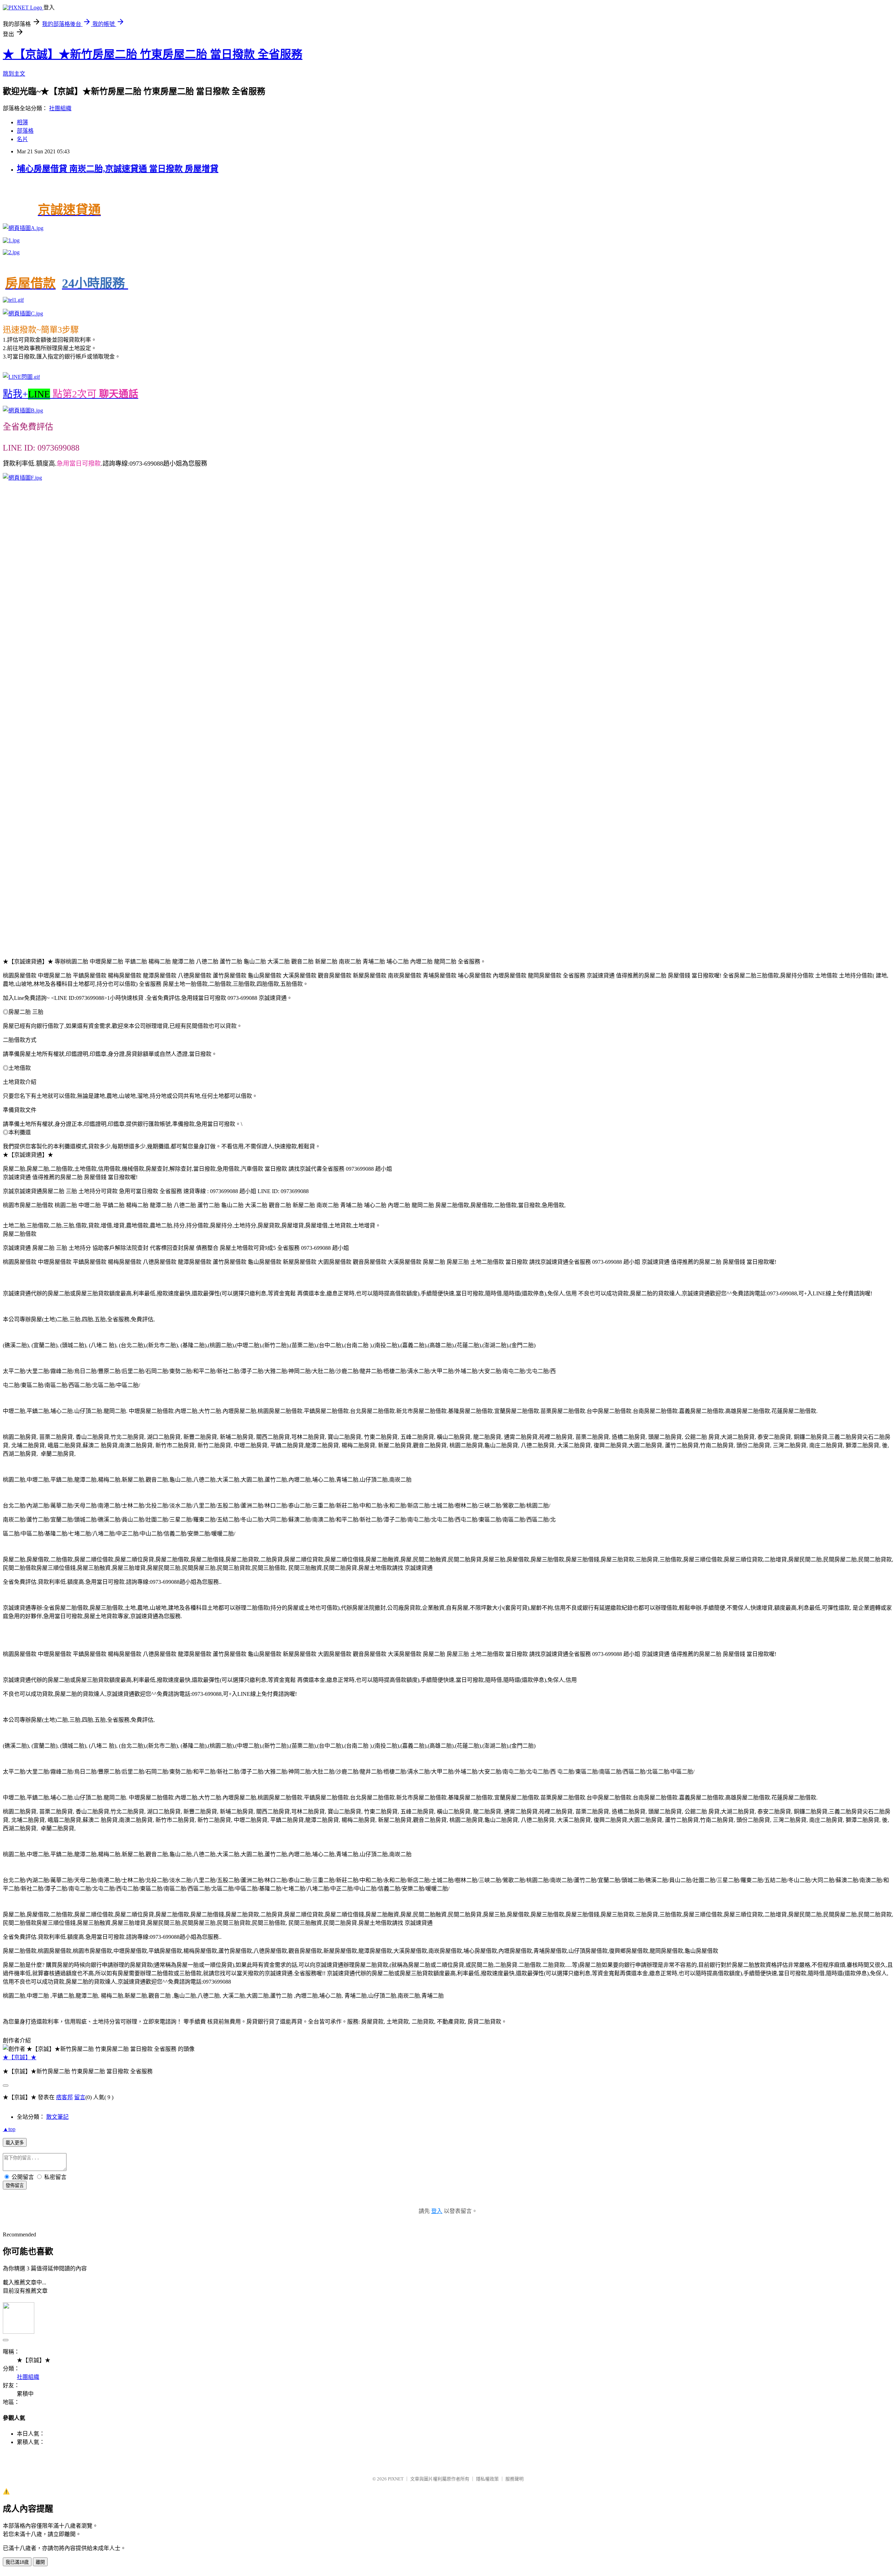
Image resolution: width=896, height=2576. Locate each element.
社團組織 (60, 108)
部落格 (25, 131)
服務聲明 (514, 2479)
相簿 (22, 122)
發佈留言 (15, 2185)
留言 (80, 2097)
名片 (22, 139)
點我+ (71, 394)
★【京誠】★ (20, 2057)
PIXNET (396, 2479)
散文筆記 (57, 2117)
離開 (40, 2562)
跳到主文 (14, 74)
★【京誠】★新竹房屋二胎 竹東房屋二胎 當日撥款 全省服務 (153, 54)
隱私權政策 (487, 2479)
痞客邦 (64, 2097)
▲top (9, 2129)
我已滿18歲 (17, 2562)
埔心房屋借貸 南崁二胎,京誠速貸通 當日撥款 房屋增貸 (118, 169)
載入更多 (15, 2143)
